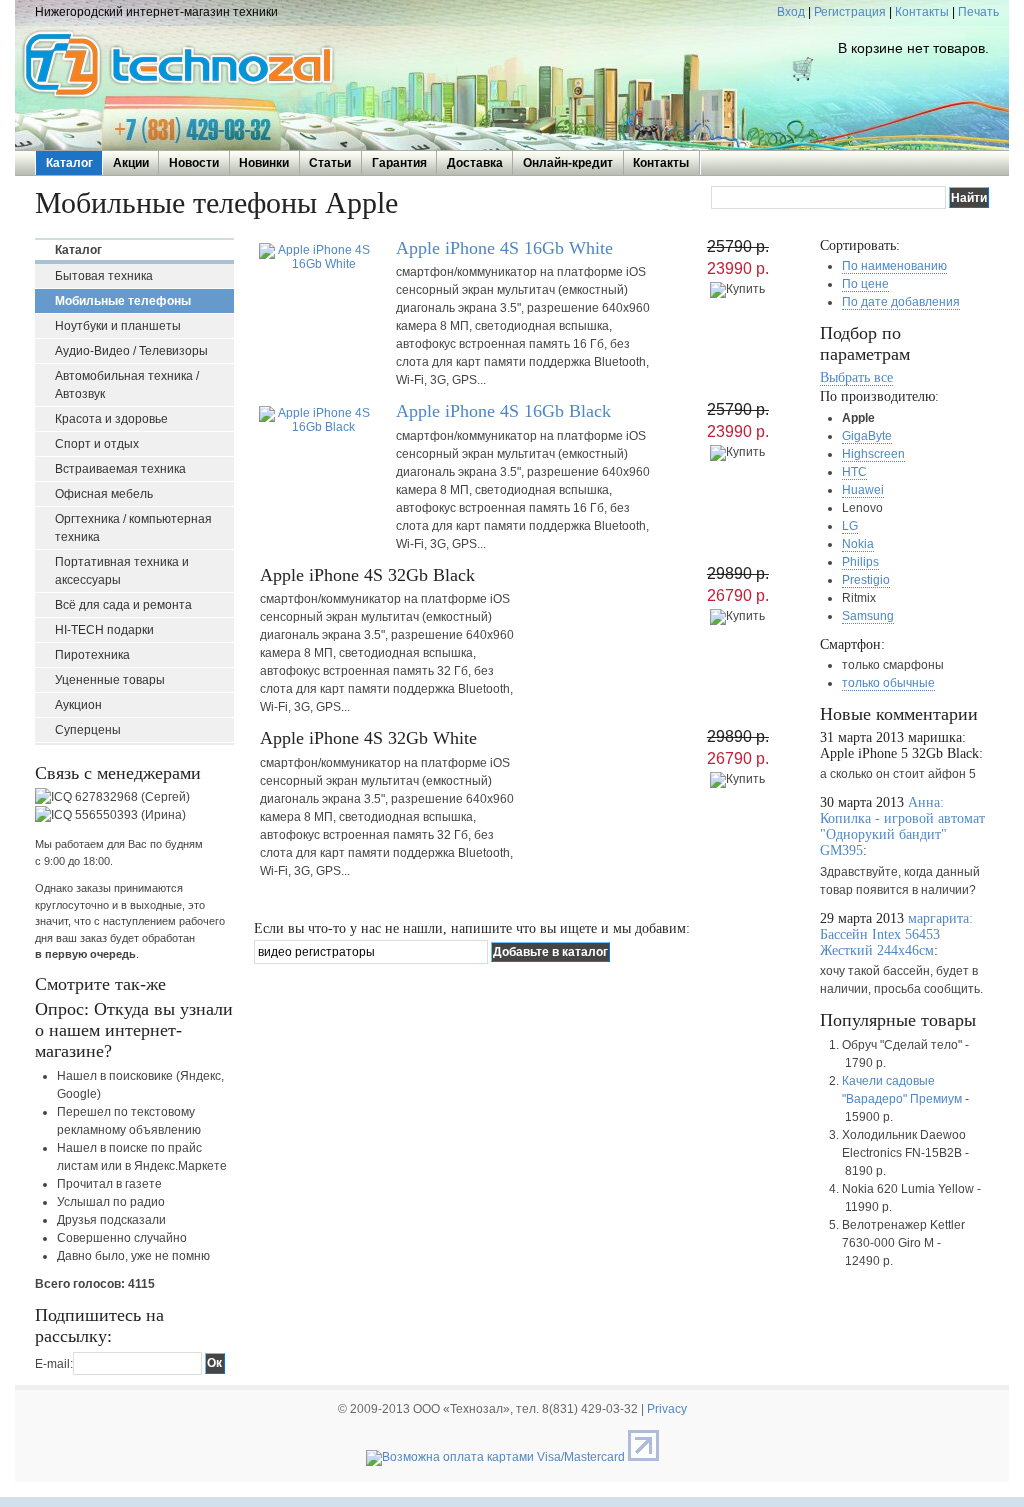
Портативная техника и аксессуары (122, 571)
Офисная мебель (104, 494)
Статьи (330, 163)
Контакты (922, 12)
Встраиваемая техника (120, 469)
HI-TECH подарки (104, 630)
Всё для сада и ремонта (123, 605)
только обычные (888, 683)
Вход (791, 12)
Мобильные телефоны (123, 301)
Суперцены (88, 730)
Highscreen (873, 454)
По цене (865, 284)
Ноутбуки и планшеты (118, 326)
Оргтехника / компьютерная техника (133, 528)
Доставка (475, 163)
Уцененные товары (110, 680)
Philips (860, 562)
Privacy (667, 1409)
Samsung (868, 616)
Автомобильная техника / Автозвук (127, 385)
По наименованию (894, 266)
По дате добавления (901, 302)
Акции (131, 163)
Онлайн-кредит (568, 163)
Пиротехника (92, 655)
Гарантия (399, 163)
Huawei (863, 490)
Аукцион (78, 705)
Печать (978, 12)
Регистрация (850, 12)
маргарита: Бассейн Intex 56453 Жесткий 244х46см (896, 934)
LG (850, 526)
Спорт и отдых (97, 444)
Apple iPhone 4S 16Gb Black (503, 411)
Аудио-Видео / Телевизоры (131, 351)
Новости (194, 163)
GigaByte (867, 436)
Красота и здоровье (111, 419)
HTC (854, 472)
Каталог (69, 163)
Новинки (264, 163)
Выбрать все (856, 377)
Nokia (858, 544)
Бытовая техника (104, 276)
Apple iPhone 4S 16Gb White (504, 248)
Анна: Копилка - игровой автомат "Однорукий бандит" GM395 (902, 826)
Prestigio (866, 580)
